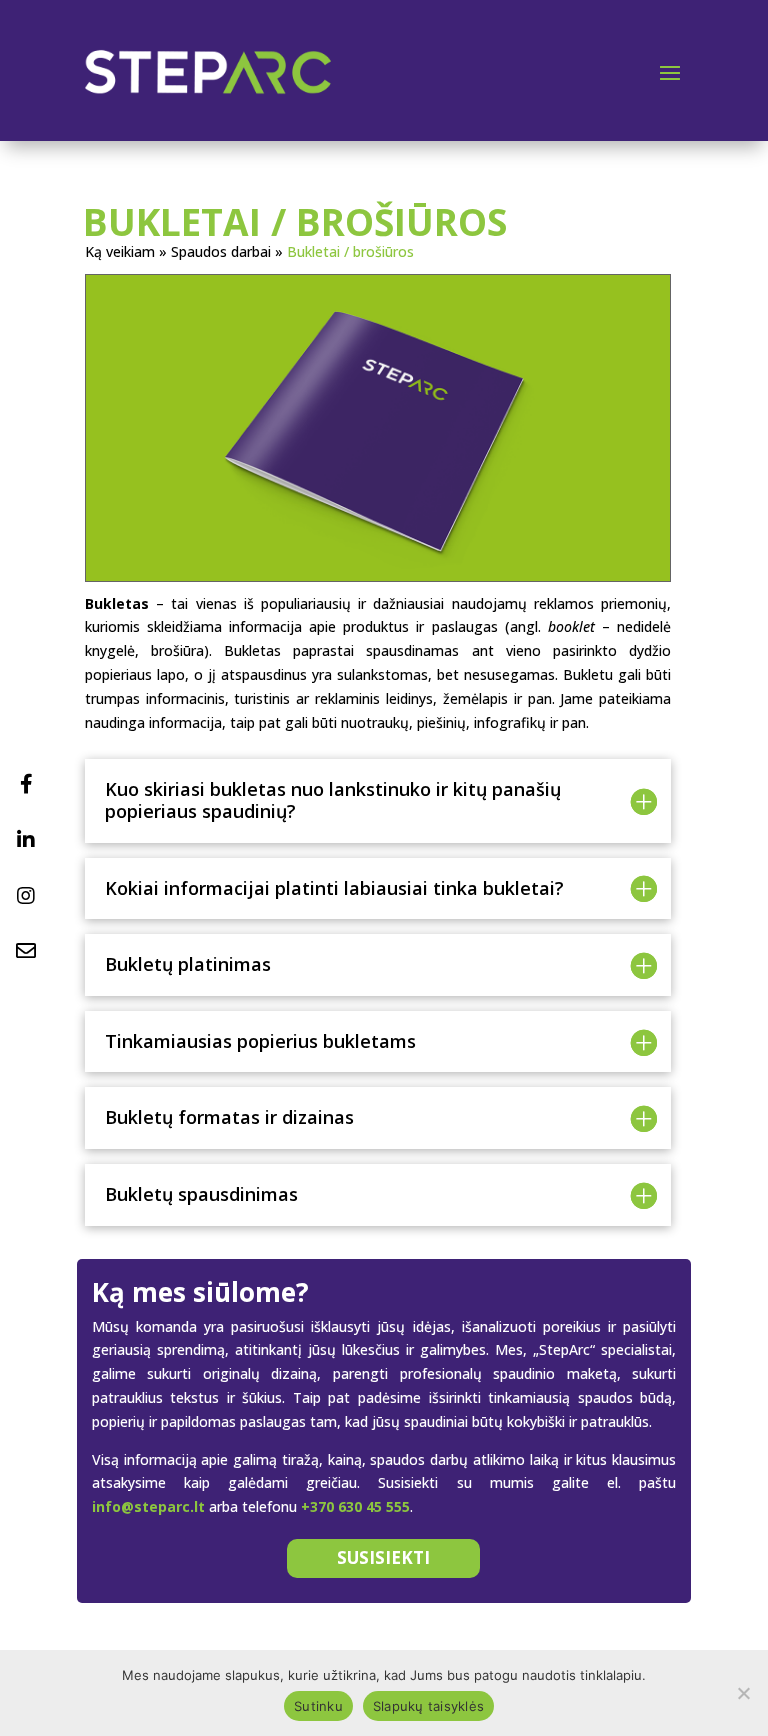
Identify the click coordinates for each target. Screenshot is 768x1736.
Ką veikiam (120, 251)
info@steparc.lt (148, 1506)
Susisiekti (383, 1557)
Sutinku (318, 1706)
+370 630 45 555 (355, 1506)
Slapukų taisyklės (428, 1706)
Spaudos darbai (221, 251)
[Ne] (743, 1693)
